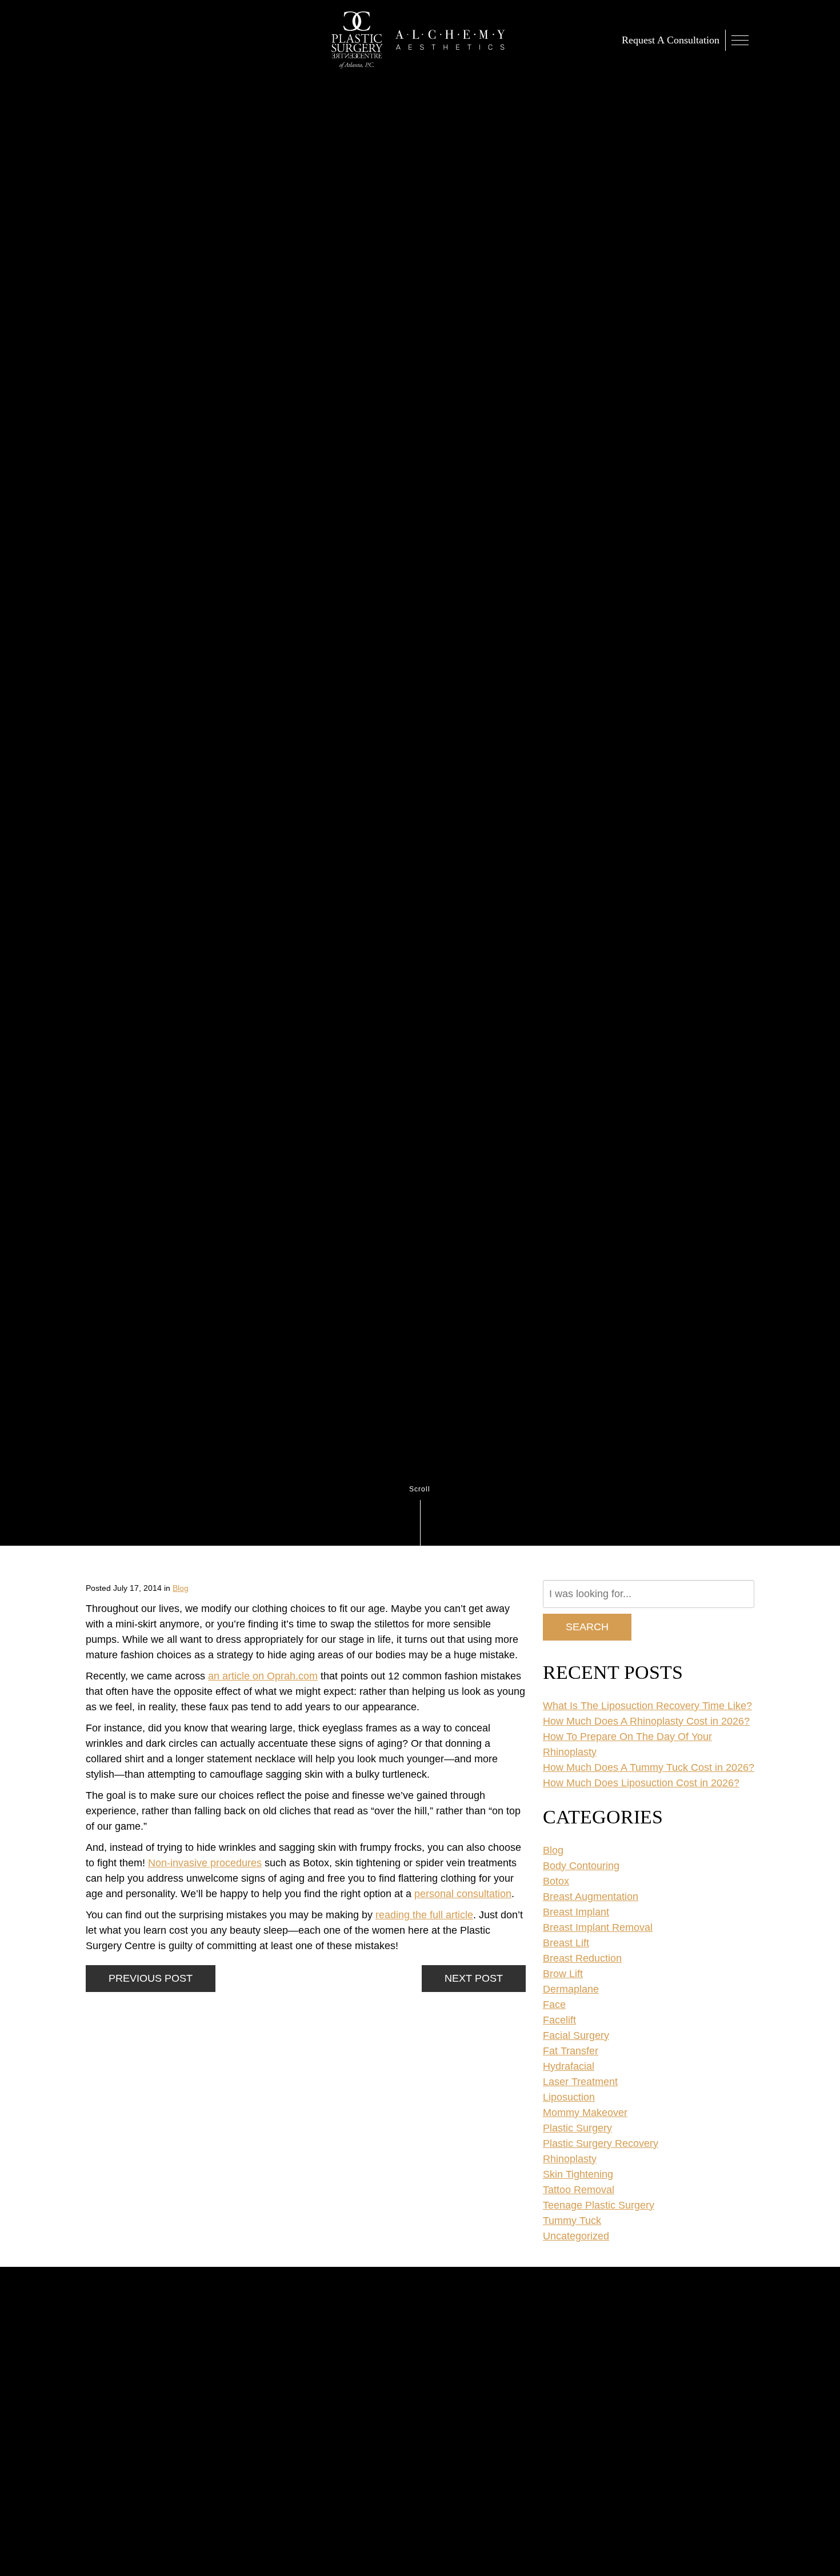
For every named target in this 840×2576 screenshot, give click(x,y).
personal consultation (463, 1894)
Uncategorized (576, 2236)
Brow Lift (563, 1974)
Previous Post (151, 1978)
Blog (181, 1588)
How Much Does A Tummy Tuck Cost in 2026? (649, 1767)
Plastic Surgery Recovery (601, 2143)
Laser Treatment (580, 2082)
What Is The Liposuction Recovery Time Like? (647, 1706)
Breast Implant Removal (598, 1927)
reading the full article (424, 1915)
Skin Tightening (578, 2174)
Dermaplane (571, 1989)
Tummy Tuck (572, 2221)
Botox (556, 1881)
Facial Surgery (576, 2035)
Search (587, 1627)
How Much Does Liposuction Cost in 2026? (641, 1783)
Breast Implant (576, 1912)
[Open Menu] (740, 40)
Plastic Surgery (577, 2128)
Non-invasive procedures (205, 1863)
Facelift (559, 2020)
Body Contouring (581, 1866)
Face (554, 2005)
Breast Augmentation (591, 1897)
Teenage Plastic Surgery (599, 2205)
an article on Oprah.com (263, 1676)
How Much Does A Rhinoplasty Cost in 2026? (646, 1721)
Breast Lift (566, 1943)
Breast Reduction (582, 1958)
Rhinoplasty (570, 2159)
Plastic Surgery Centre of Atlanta (357, 40)
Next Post (474, 1978)
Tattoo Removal (579, 2190)
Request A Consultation (671, 40)
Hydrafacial (569, 2066)
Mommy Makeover (585, 2113)
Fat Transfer (571, 2051)
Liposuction (569, 2097)
